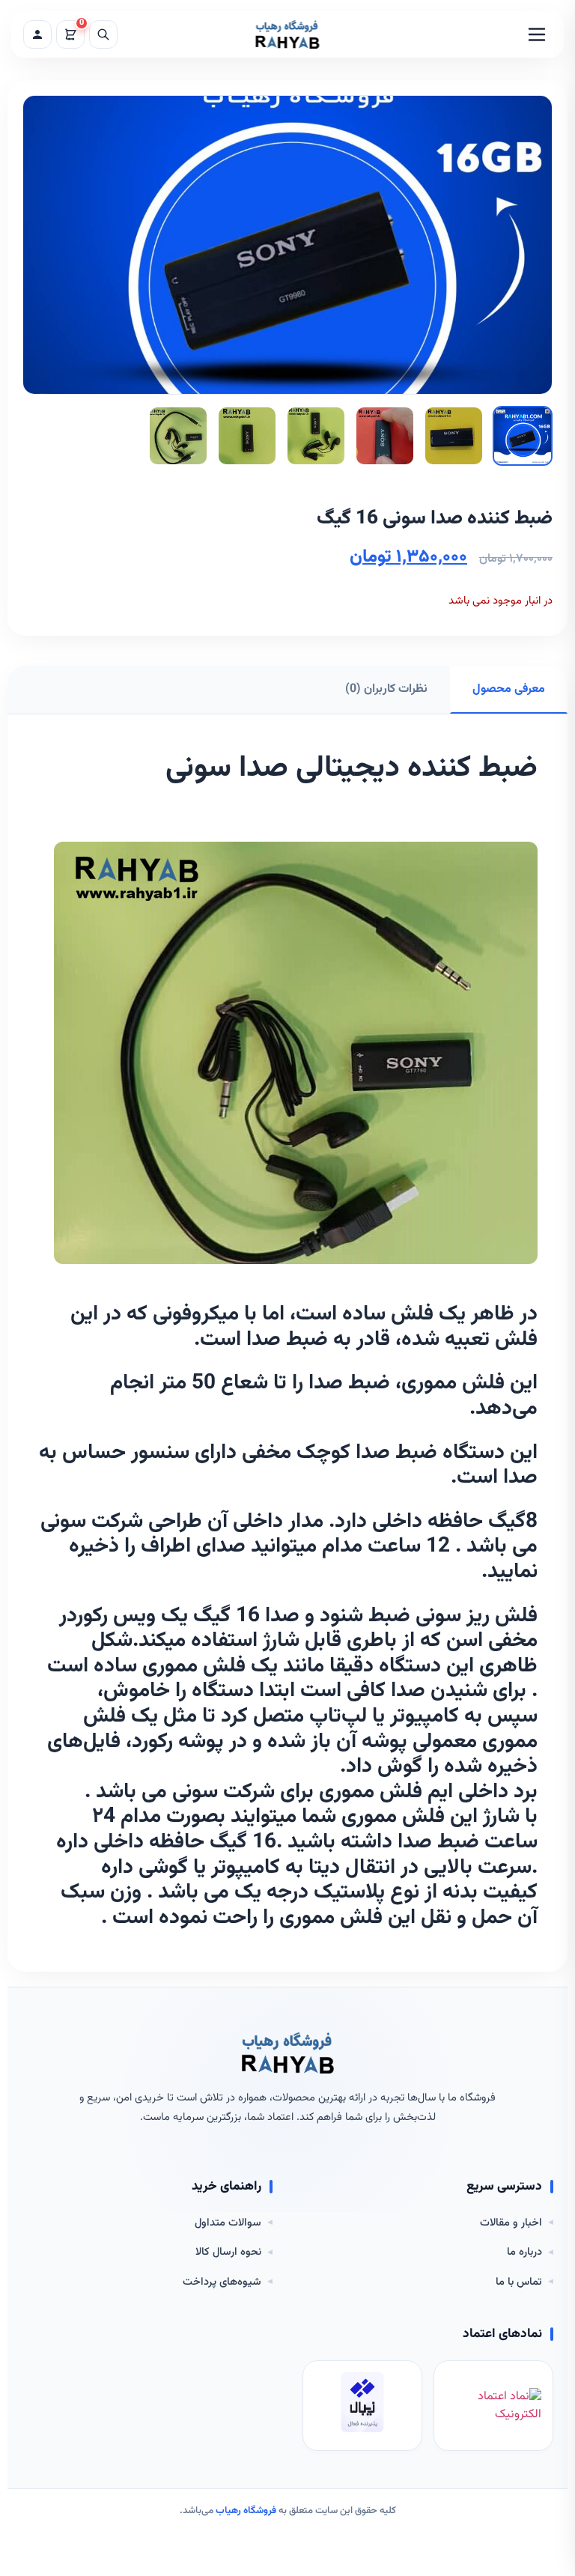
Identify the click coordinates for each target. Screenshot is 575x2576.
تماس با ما (519, 2282)
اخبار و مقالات (511, 2223)
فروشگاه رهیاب (246, 2511)
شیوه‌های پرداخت (222, 2282)
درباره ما (524, 2253)
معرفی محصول (509, 689)
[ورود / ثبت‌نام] (37, 34)
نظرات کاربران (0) (386, 689)
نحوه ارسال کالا (228, 2253)
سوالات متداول (228, 2223)
